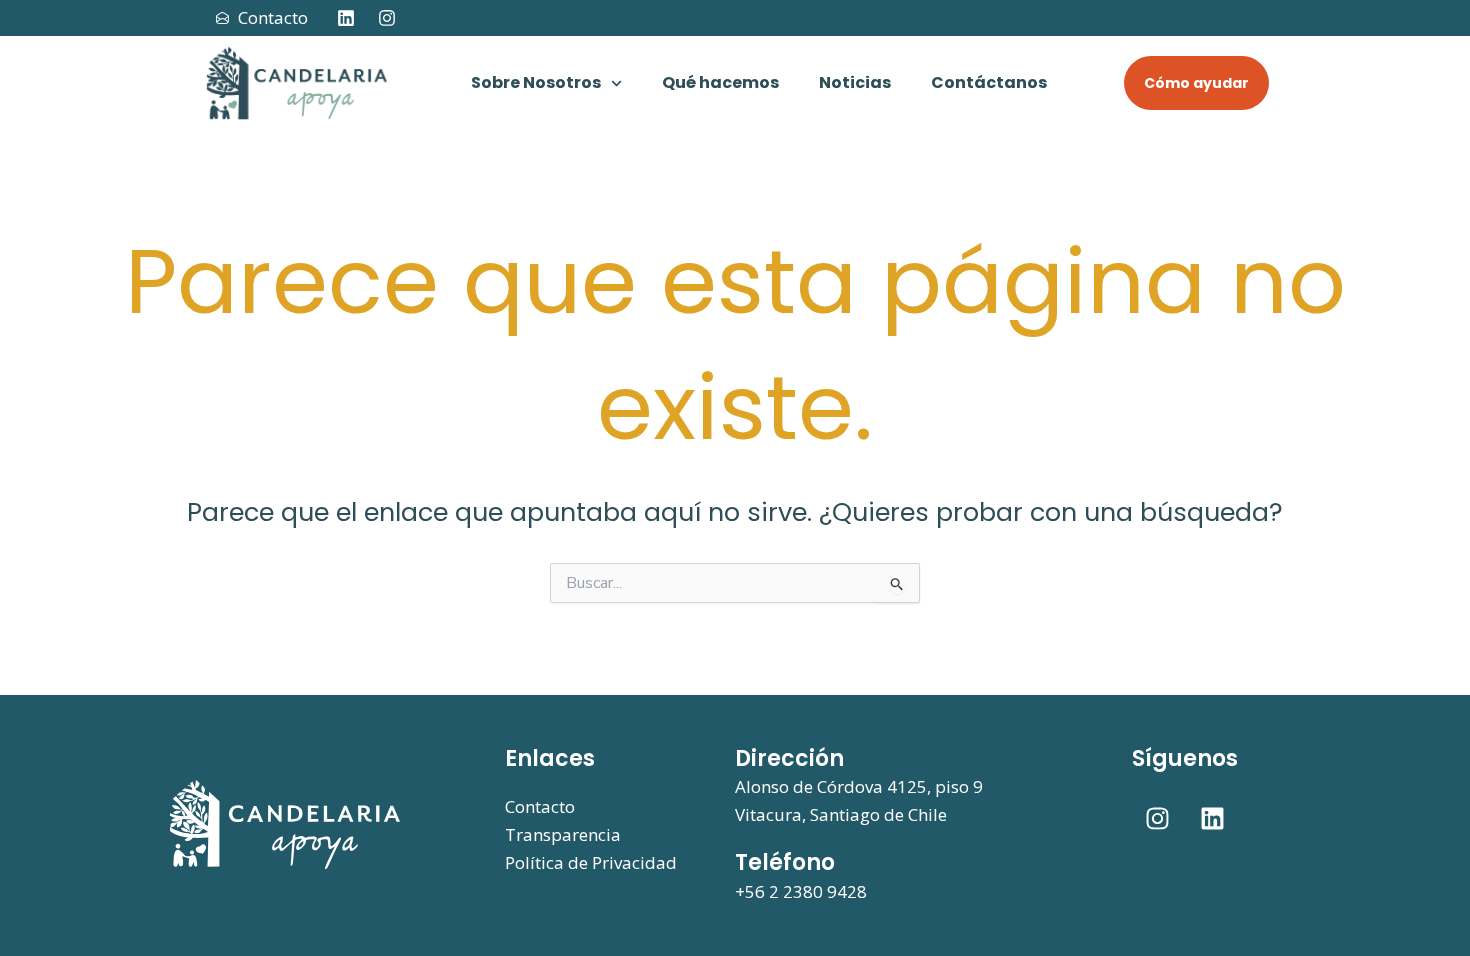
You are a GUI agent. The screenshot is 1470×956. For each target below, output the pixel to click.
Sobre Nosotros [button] (536, 82)
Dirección (789, 758)
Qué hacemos (720, 82)
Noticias (855, 82)
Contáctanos (989, 82)
